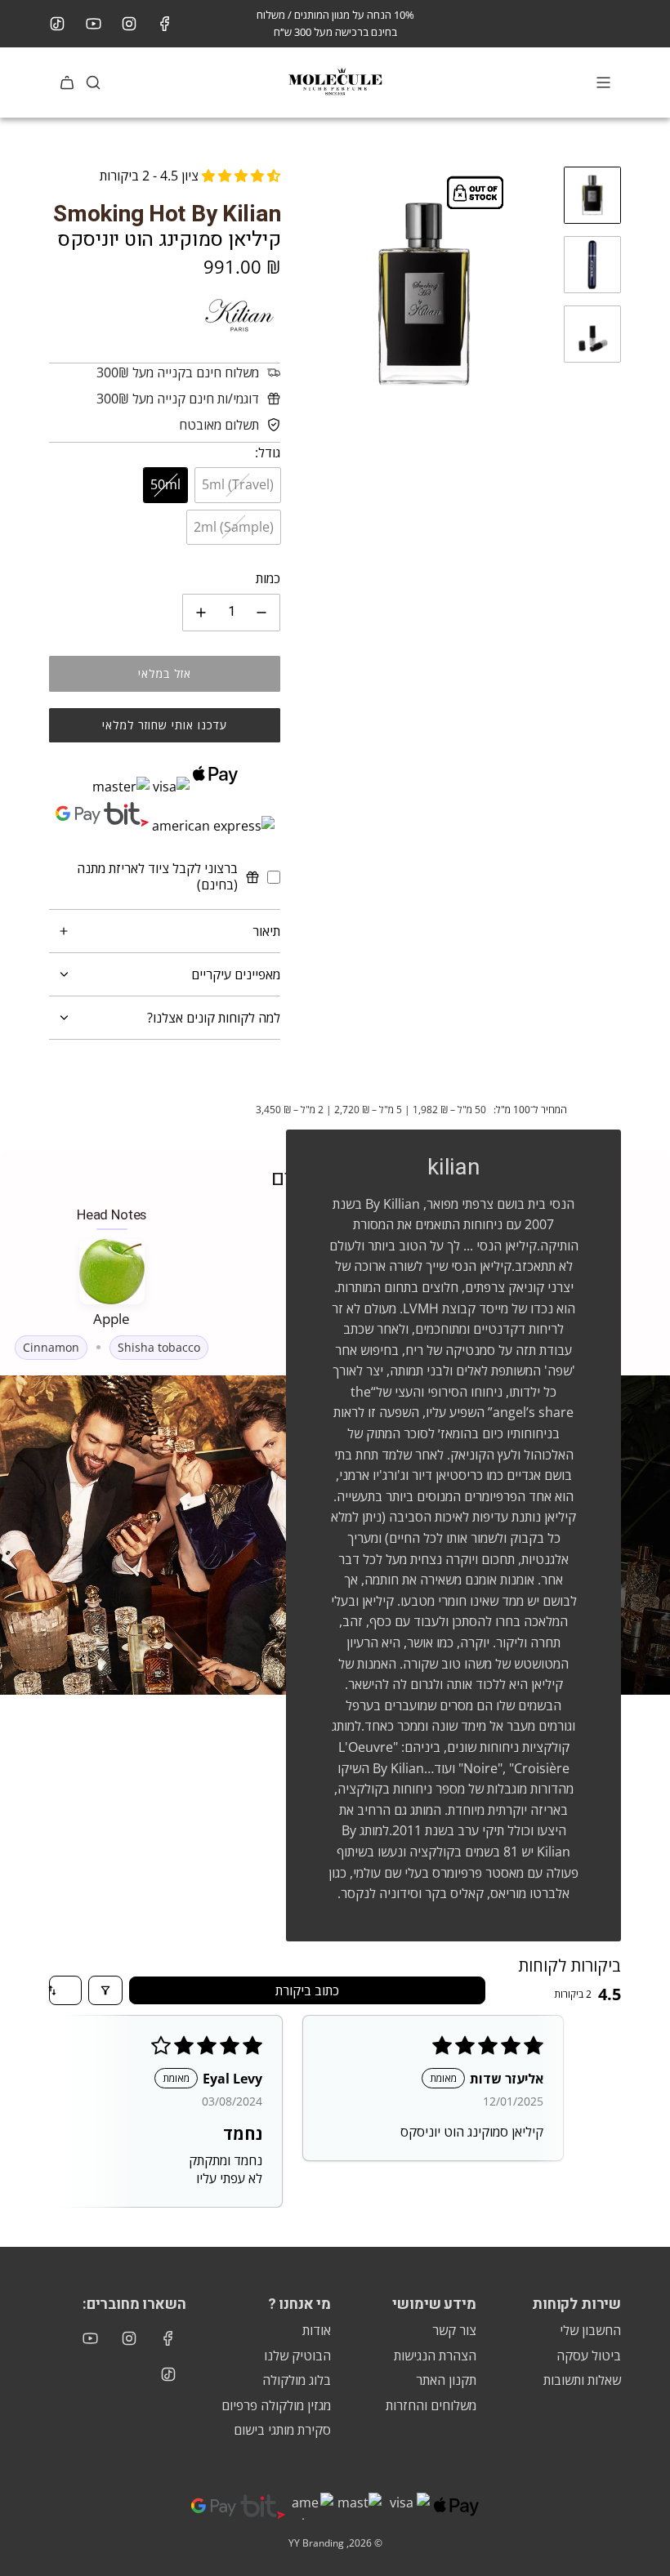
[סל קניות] (67, 82)
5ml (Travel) (238, 484)
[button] (310, 294)
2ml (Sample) (234, 527)
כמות (268, 578)
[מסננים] (105, 1990)
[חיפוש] (93, 82)
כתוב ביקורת (307, 1990)
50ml (165, 484)
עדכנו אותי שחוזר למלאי (165, 725)
